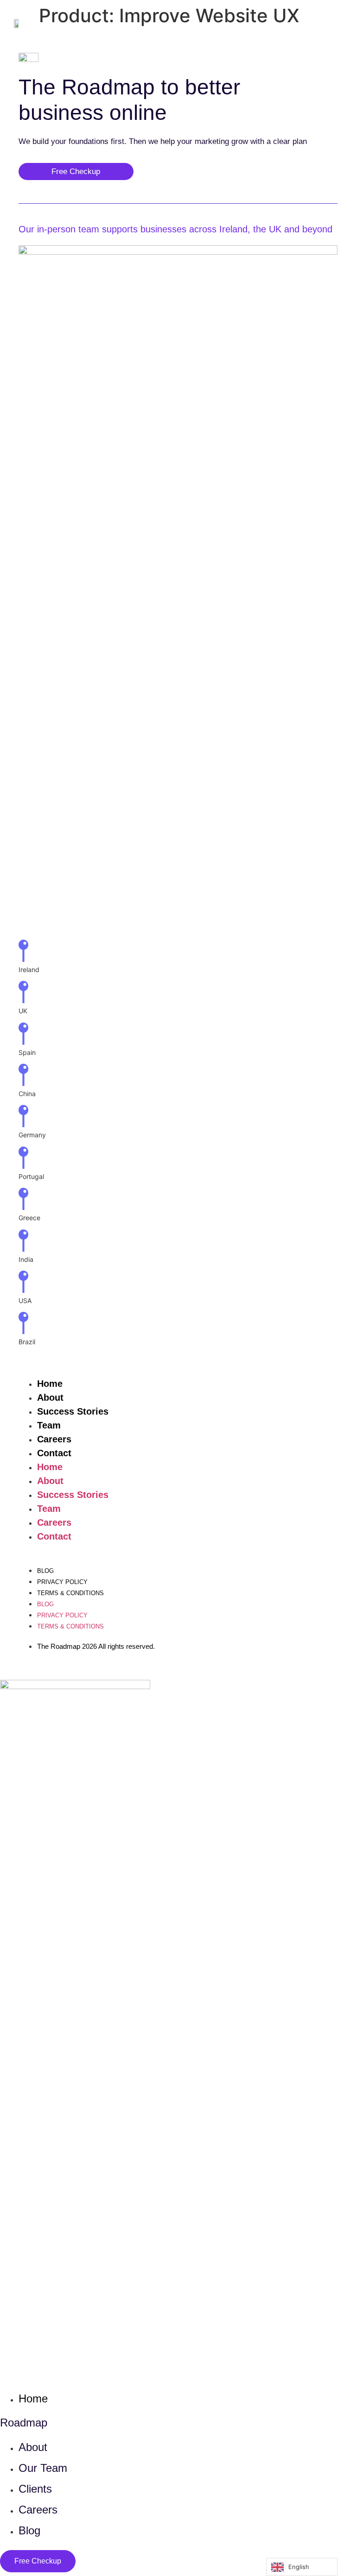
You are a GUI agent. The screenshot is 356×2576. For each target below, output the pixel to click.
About (50, 1397)
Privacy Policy (62, 1582)
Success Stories (73, 1411)
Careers (54, 1439)
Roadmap (24, 2423)
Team (49, 1425)
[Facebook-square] (230, 2562)
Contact (54, 1453)
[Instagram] (259, 2562)
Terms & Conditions (70, 1593)
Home (50, 1384)
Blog (45, 1571)
